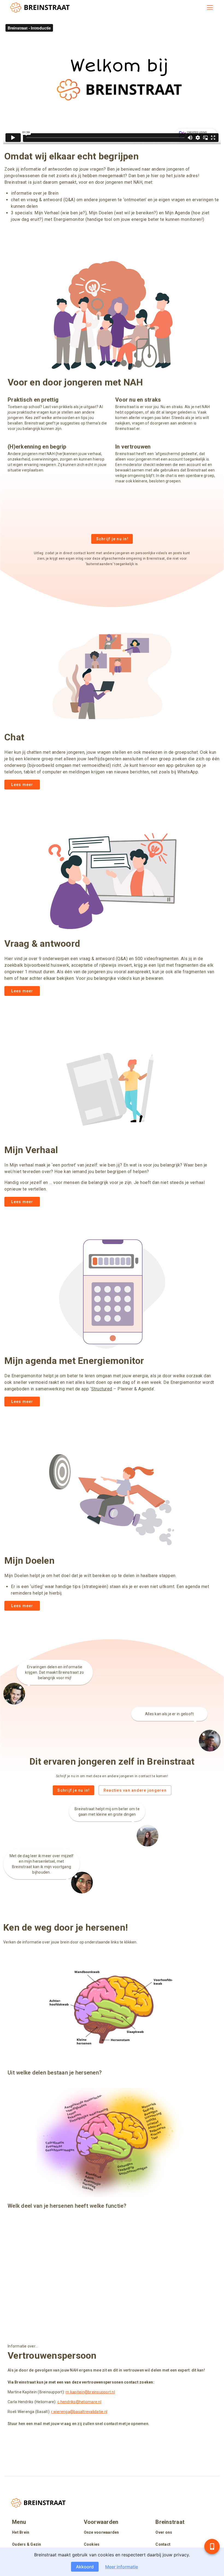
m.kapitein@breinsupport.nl (90, 2392)
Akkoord (85, 2567)
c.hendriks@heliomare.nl (79, 2402)
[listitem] (40, 2533)
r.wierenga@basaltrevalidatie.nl (79, 2412)
